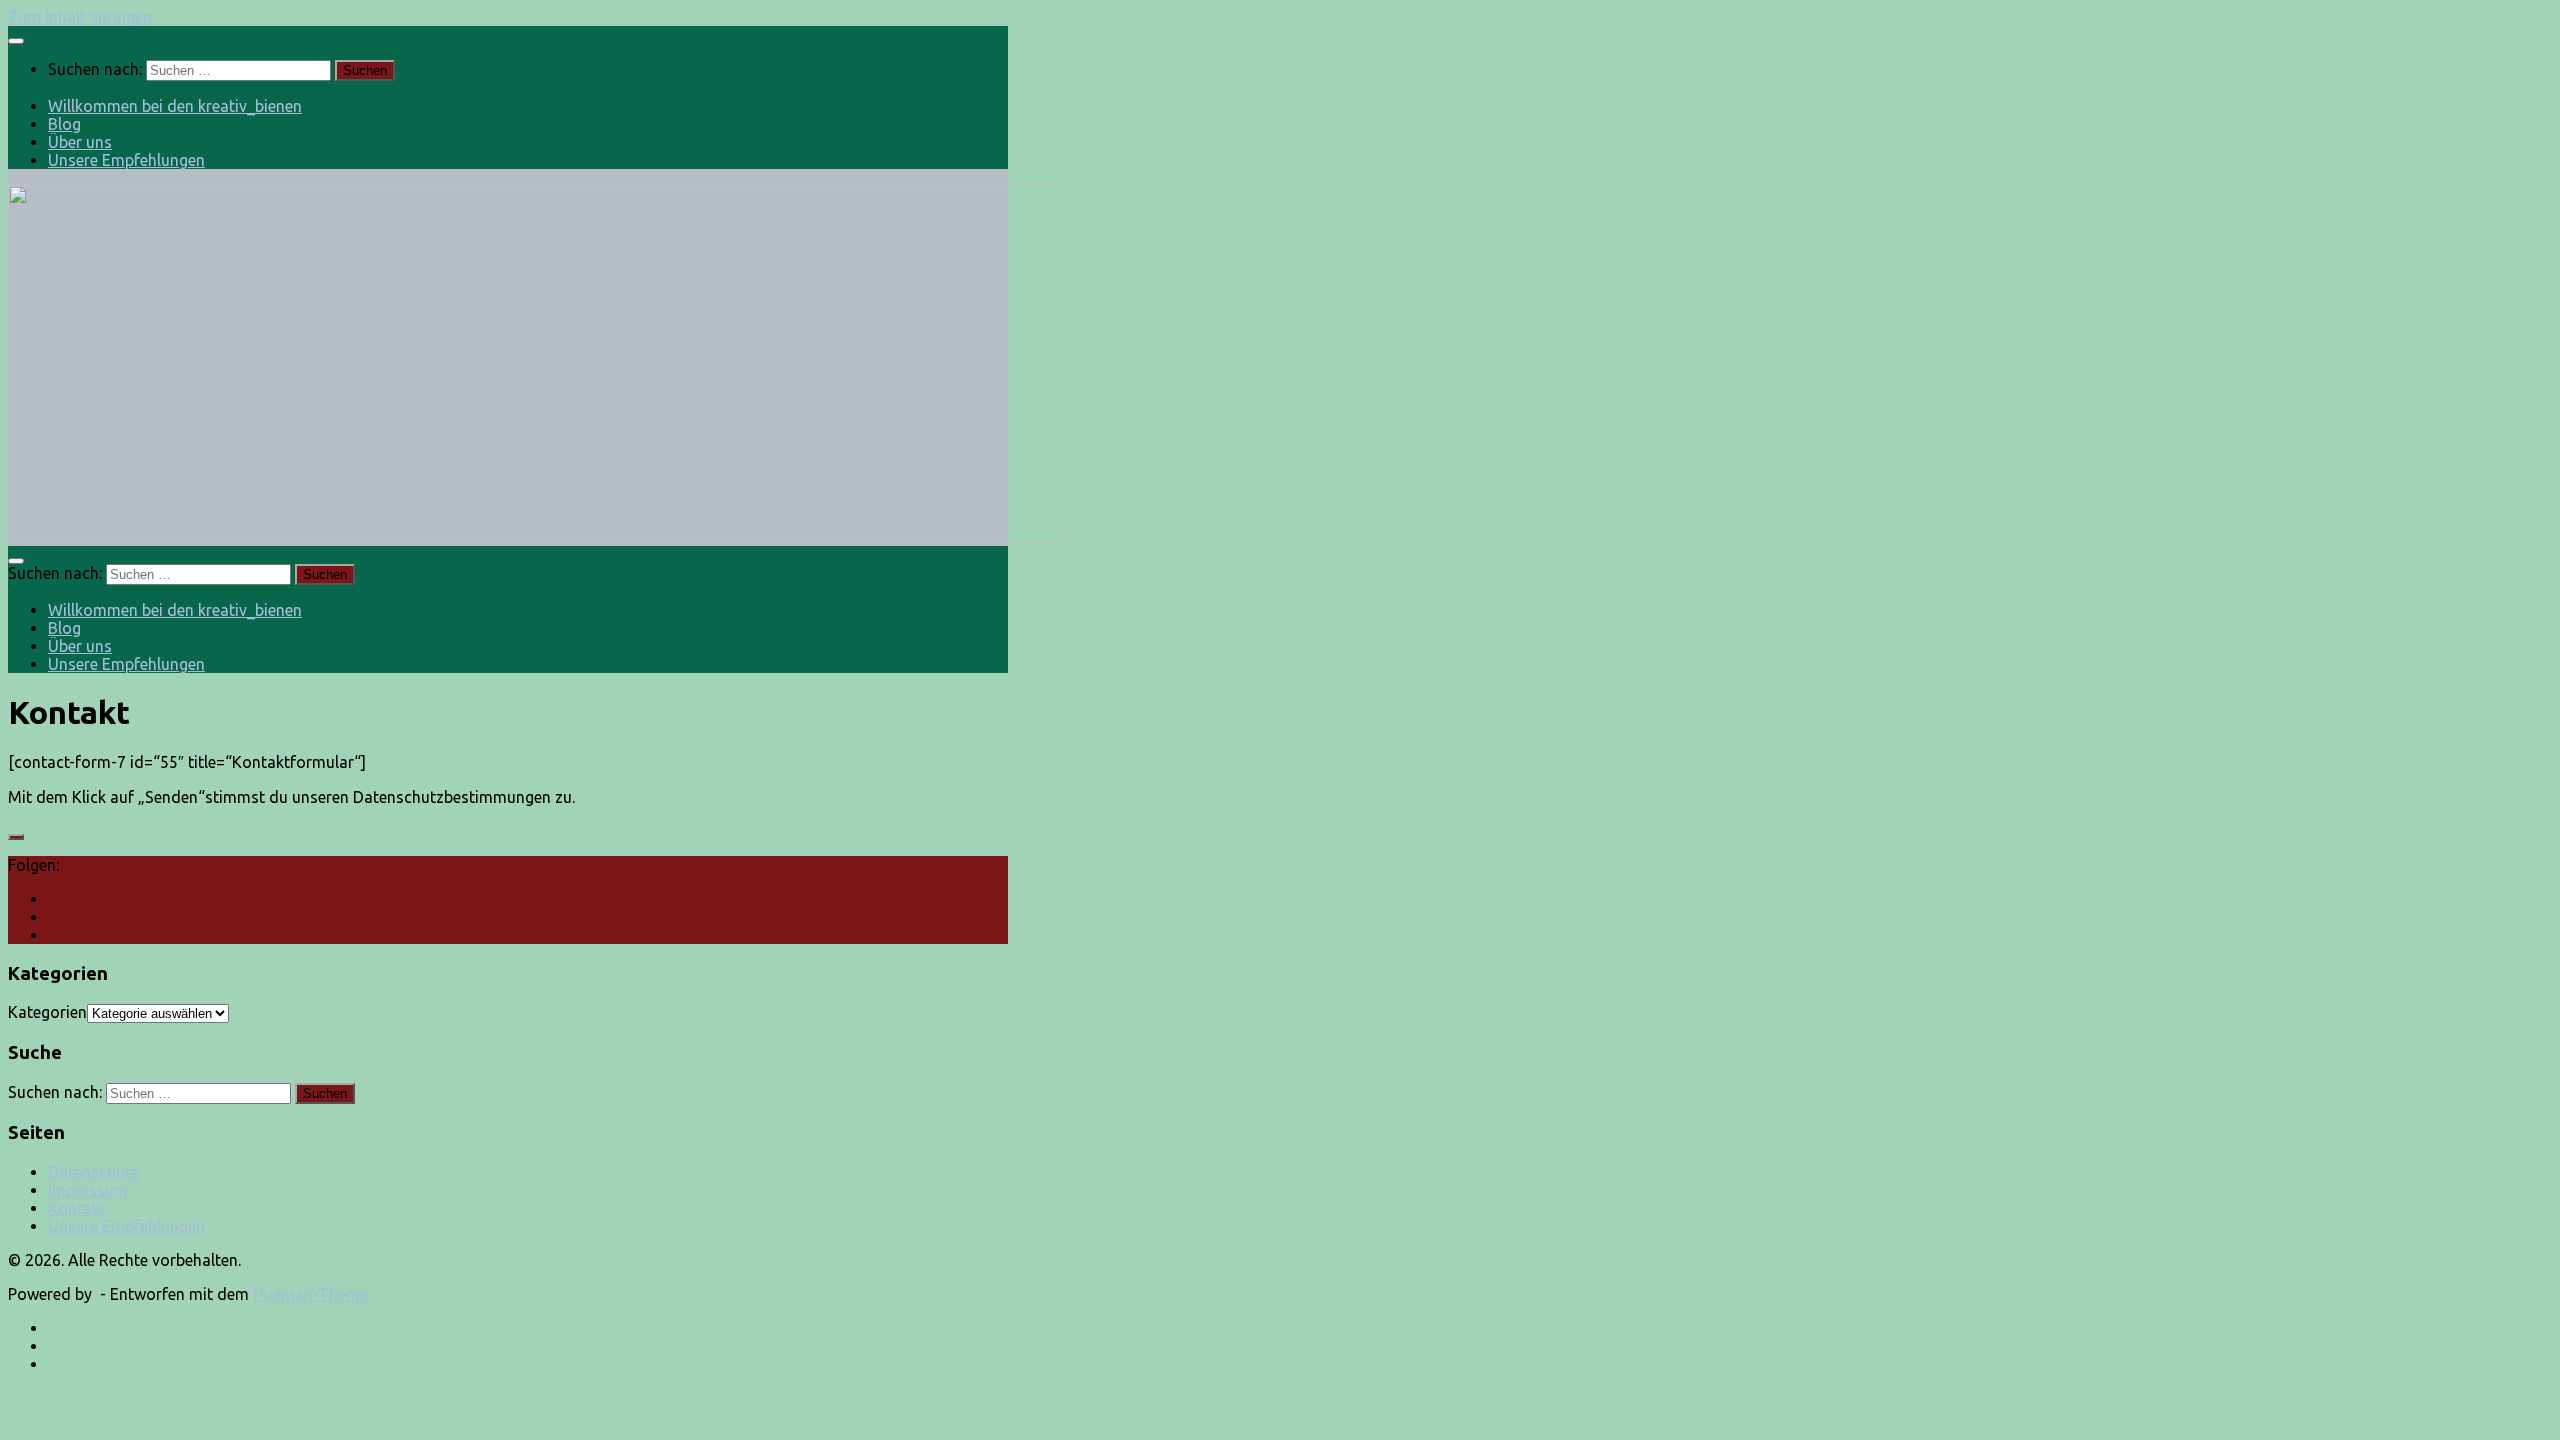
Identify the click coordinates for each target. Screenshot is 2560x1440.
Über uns (80, 142)
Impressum (88, 1190)
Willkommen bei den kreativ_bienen (175, 106)
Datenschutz (93, 1172)
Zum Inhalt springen (80, 17)
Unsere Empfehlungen (126, 160)
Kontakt (77, 1208)
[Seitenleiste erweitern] (16, 837)
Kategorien (47, 1012)
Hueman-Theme (310, 1294)
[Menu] (16, 41)
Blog (64, 124)
